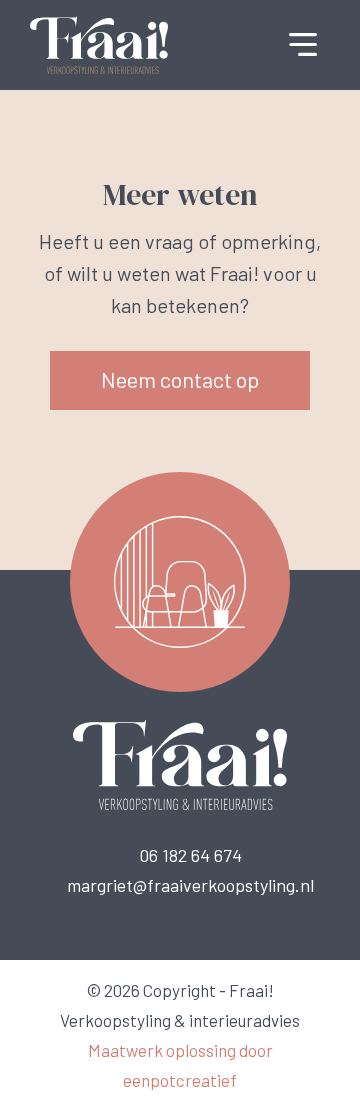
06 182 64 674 (190, 855)
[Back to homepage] (99, 43)
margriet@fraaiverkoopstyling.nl (190, 885)
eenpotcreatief (180, 1080)
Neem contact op (180, 379)
